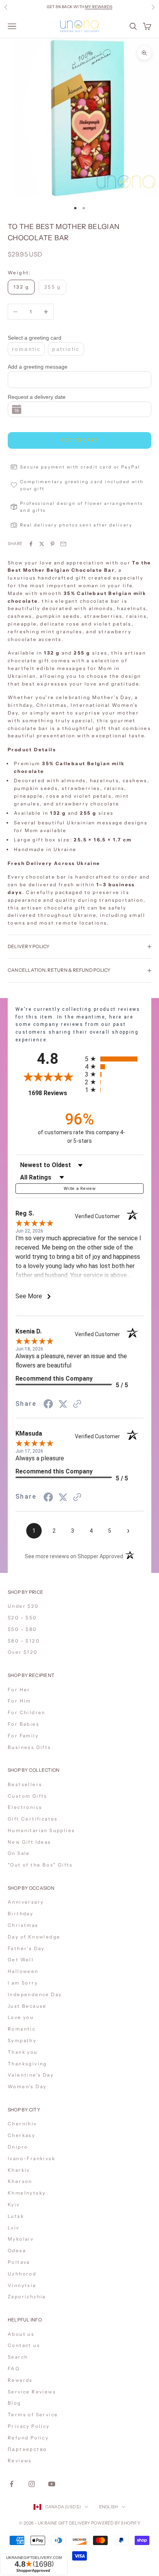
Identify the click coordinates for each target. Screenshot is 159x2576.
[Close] (145, 2441)
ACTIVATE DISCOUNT (80, 2533)
